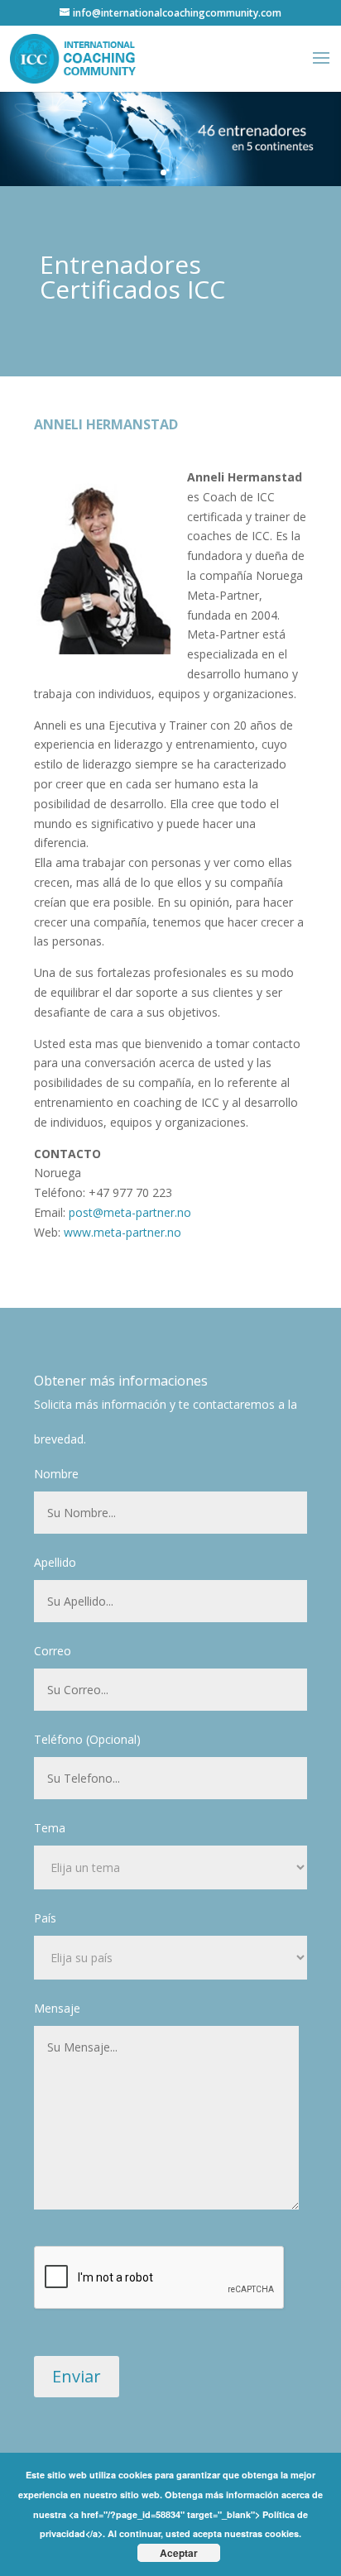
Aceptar (179, 2553)
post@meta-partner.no (130, 1212)
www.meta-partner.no (122, 1232)
